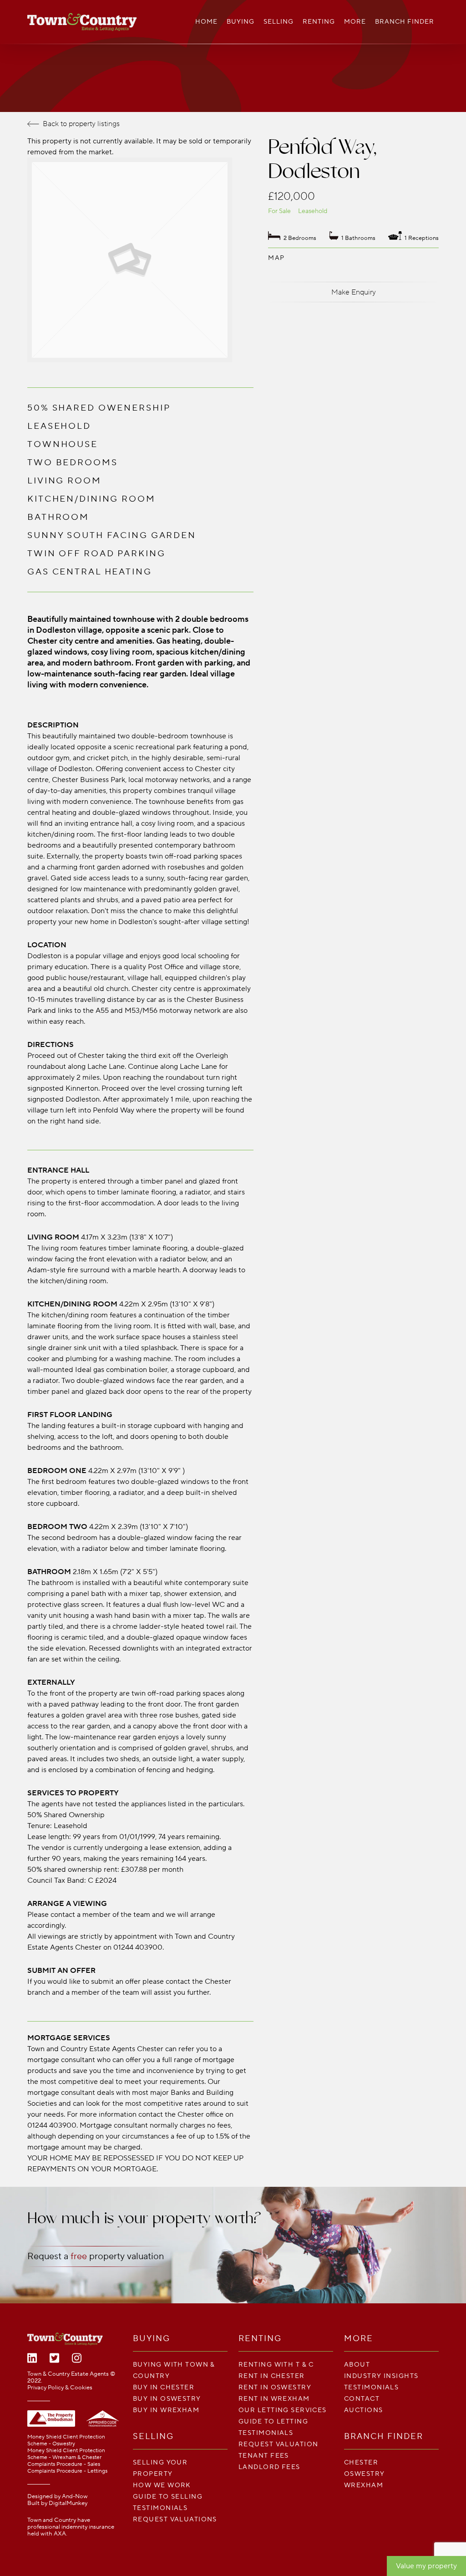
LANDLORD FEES (269, 2467)
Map (276, 258)
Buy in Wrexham (166, 2410)
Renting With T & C (276, 2365)
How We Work (162, 2485)
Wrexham (364, 2485)
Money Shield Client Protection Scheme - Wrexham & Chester (66, 2454)
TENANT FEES (264, 2456)
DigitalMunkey (68, 2503)
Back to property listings (81, 124)
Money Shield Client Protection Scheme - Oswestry (66, 2440)
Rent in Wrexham (274, 2399)
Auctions (364, 2410)
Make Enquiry (354, 292)
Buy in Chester (164, 2387)
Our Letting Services (283, 2410)
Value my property (426, 2566)
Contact (362, 2399)
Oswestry (365, 2474)
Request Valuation (278, 2444)
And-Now (75, 2496)
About (357, 2365)
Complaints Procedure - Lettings (67, 2471)
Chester (361, 2462)
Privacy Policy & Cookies (60, 2388)
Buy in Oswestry (167, 2399)
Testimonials (160, 2508)
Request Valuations (175, 2519)
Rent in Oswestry (275, 2387)
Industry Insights (381, 2376)
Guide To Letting (273, 2421)
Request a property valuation (96, 2256)
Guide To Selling (168, 2497)
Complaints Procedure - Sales (64, 2464)
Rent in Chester (272, 2376)
